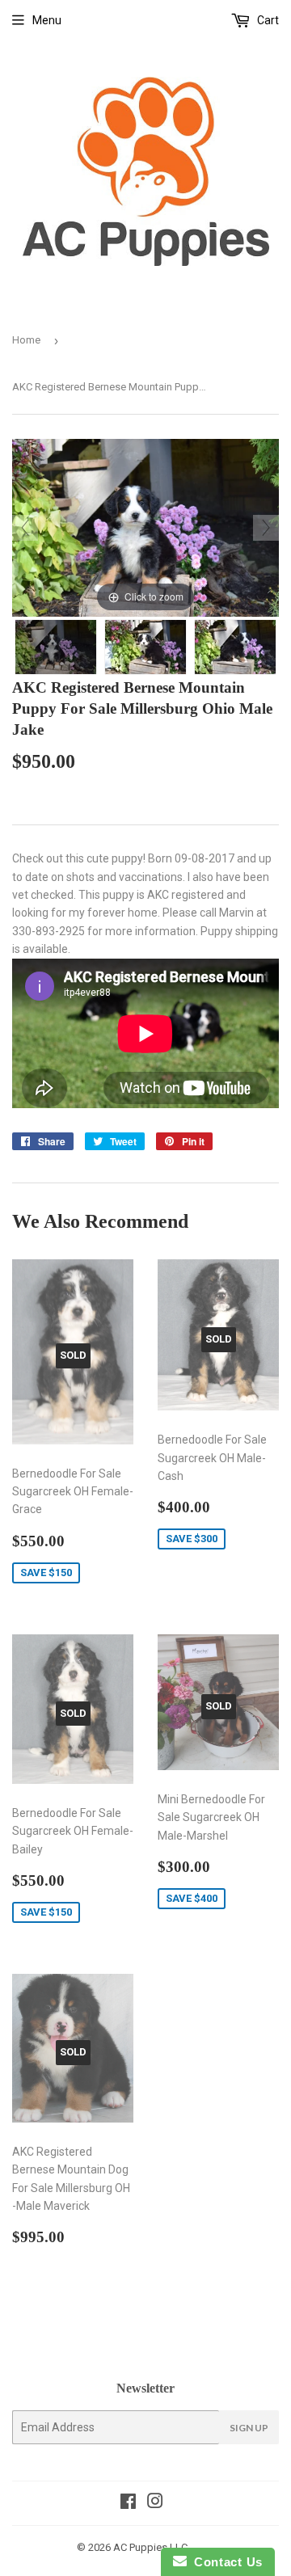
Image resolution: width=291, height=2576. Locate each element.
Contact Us (225, 2562)
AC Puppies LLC (150, 2547)
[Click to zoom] (145, 526)
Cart (267, 20)
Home (26, 340)
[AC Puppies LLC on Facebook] (128, 2503)
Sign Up (249, 2428)
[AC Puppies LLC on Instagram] (155, 2503)
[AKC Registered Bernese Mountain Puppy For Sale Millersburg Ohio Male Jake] (56, 647)
